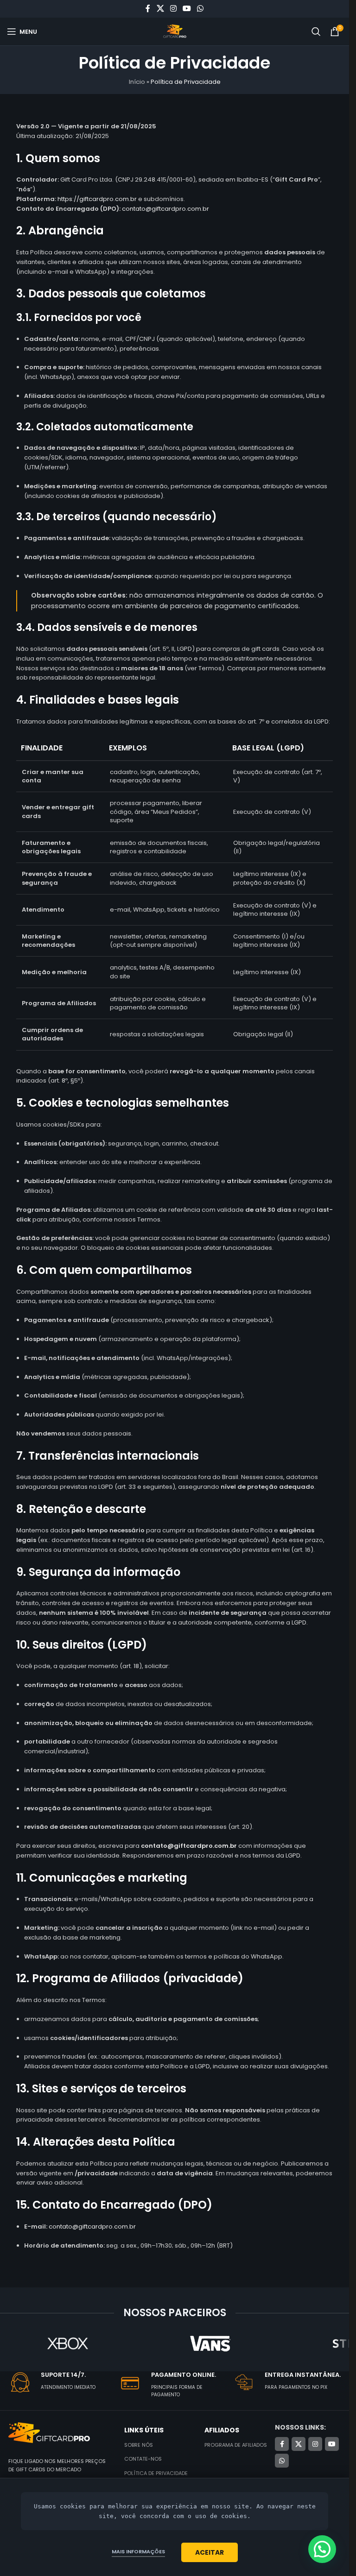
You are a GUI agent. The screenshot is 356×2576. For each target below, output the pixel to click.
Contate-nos (143, 2459)
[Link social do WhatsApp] (200, 9)
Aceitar (210, 2552)
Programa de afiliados (236, 2445)
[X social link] (160, 9)
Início (137, 82)
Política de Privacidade (156, 2473)
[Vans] (210, 2343)
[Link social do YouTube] (187, 9)
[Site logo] (175, 31)
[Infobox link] (64, 2383)
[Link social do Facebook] (148, 9)
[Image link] (49, 2433)
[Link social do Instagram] (173, 9)
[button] (322, 2549)
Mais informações (138, 2551)
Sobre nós (139, 2445)
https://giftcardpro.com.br (97, 199)
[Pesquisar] (316, 31)
